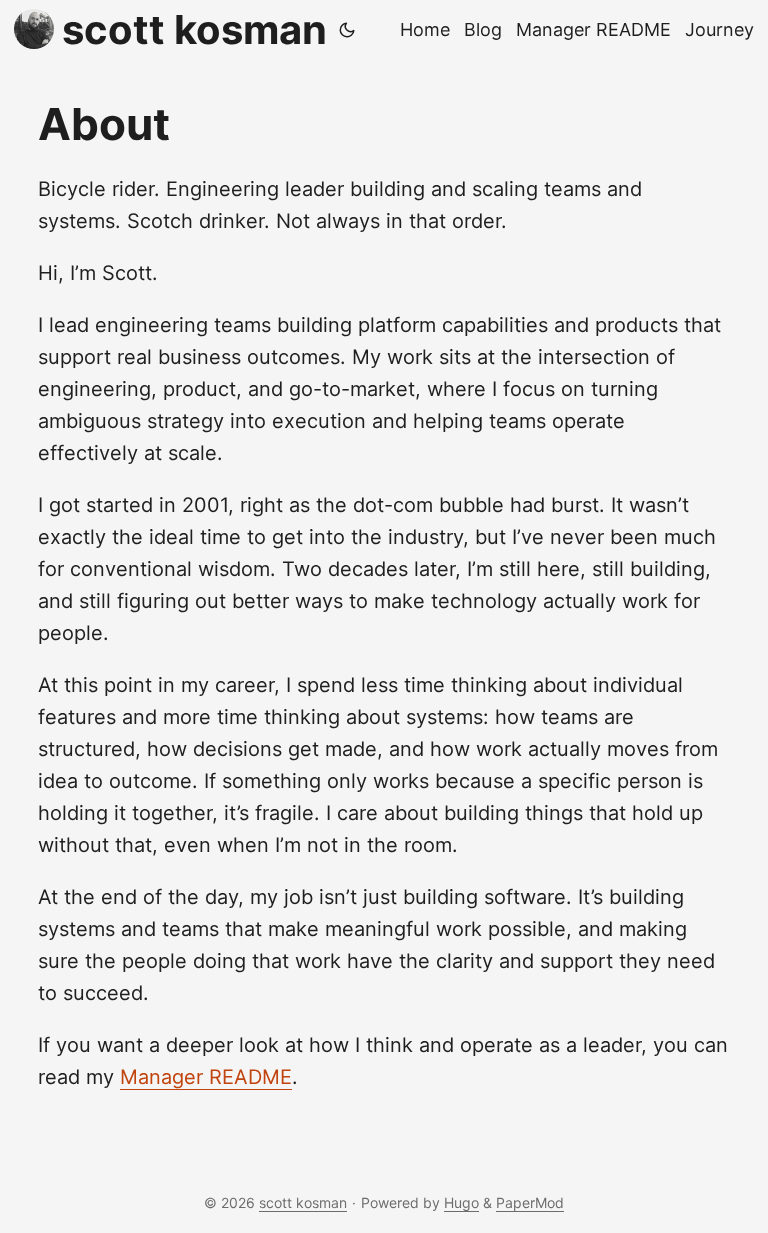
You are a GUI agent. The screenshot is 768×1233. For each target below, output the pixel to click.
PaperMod (530, 1202)
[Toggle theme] (347, 30)
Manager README (206, 1077)
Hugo (461, 1202)
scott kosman (194, 29)
